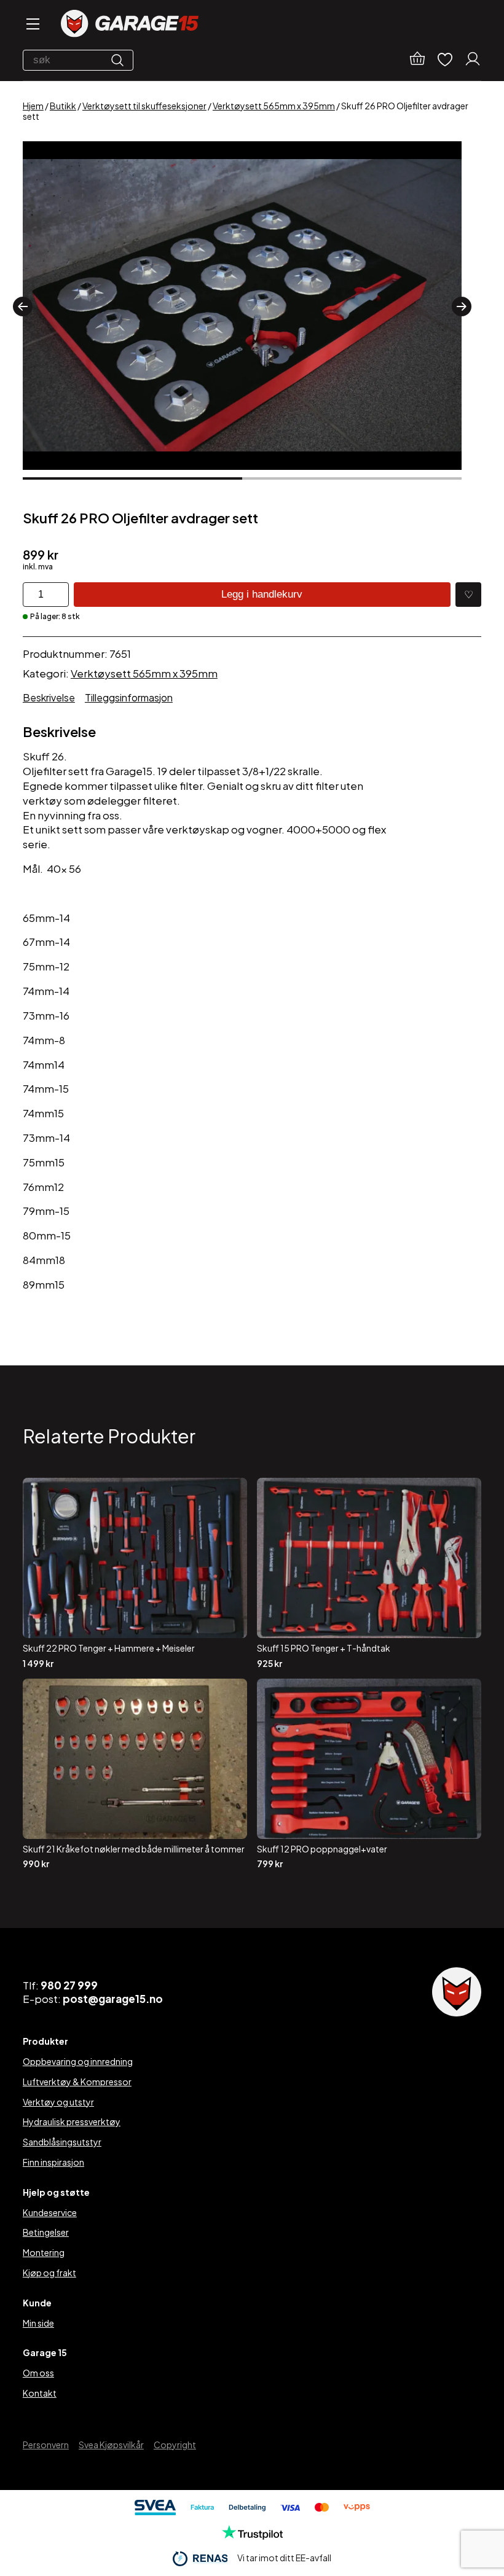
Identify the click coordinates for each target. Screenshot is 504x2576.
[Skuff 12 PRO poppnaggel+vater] (369, 1774)
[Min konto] (473, 60)
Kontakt (40, 2393)
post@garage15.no (113, 1999)
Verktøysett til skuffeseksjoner (144, 106)
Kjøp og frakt (49, 2273)
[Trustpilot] (252, 2536)
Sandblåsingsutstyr (62, 2142)
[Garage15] (130, 25)
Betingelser (46, 2232)
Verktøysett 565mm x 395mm (274, 106)
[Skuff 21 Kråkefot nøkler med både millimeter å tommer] (135, 1774)
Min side (38, 2323)
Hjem (33, 106)
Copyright (175, 2445)
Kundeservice (50, 2212)
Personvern (46, 2445)
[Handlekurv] (417, 60)
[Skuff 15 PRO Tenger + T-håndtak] (369, 1573)
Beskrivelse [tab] (49, 697)
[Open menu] (32, 25)
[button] (23, 306)
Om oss (38, 2373)
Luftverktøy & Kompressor (77, 2082)
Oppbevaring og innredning (78, 2061)
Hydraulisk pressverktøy (72, 2121)
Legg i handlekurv (262, 594)
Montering (44, 2252)
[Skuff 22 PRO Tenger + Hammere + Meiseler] (135, 1573)
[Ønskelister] (445, 60)
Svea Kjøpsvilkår (111, 2445)
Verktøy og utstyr (58, 2102)
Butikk (63, 106)
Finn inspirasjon (53, 2162)
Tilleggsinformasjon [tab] (129, 697)
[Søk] (120, 60)
